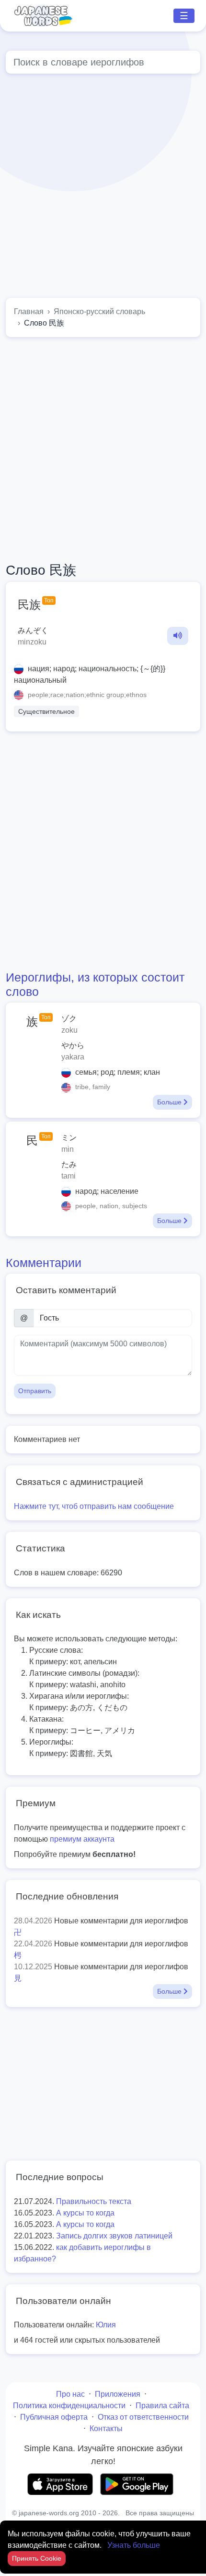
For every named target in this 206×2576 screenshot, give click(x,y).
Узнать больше (134, 2545)
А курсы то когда (85, 2213)
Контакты (106, 2429)
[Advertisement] (103, 188)
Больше (170, 1102)
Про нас (70, 2394)
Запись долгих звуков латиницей (114, 2236)
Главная (29, 311)
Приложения (118, 2394)
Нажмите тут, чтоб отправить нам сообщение (94, 1506)
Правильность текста (94, 2201)
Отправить (35, 1391)
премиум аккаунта (82, 1839)
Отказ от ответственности (143, 2417)
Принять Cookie (37, 2558)
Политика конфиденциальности (69, 2406)
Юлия (106, 2325)
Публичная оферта (54, 2417)
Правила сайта (162, 2406)
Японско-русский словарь (99, 311)
